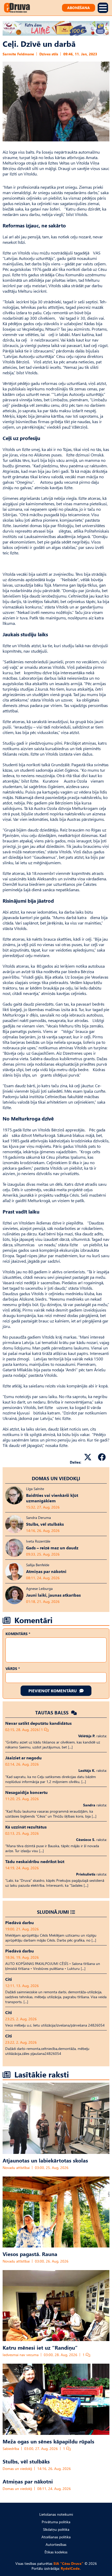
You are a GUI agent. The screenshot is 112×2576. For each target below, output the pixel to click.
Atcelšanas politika (56, 2537)
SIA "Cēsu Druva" (68, 2563)
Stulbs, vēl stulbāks (26, 2461)
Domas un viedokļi (56, 1478)
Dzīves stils (49, 54)
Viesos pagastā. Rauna (30, 2254)
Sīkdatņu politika (56, 2529)
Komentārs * (18, 1634)
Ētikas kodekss (56, 2552)
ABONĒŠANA (79, 8)
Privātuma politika (56, 2522)
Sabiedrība (11, 2449)
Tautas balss (52, 1712)
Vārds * (13, 1669)
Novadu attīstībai (16, 2168)
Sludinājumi (53, 1912)
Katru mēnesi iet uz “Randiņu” (40, 2347)
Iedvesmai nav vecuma (21, 2355)
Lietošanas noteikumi (56, 2514)
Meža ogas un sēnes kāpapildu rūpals (48, 2441)
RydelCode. (71, 2568)
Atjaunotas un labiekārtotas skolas (45, 2160)
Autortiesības (56, 2544)
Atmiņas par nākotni (28, 2481)
